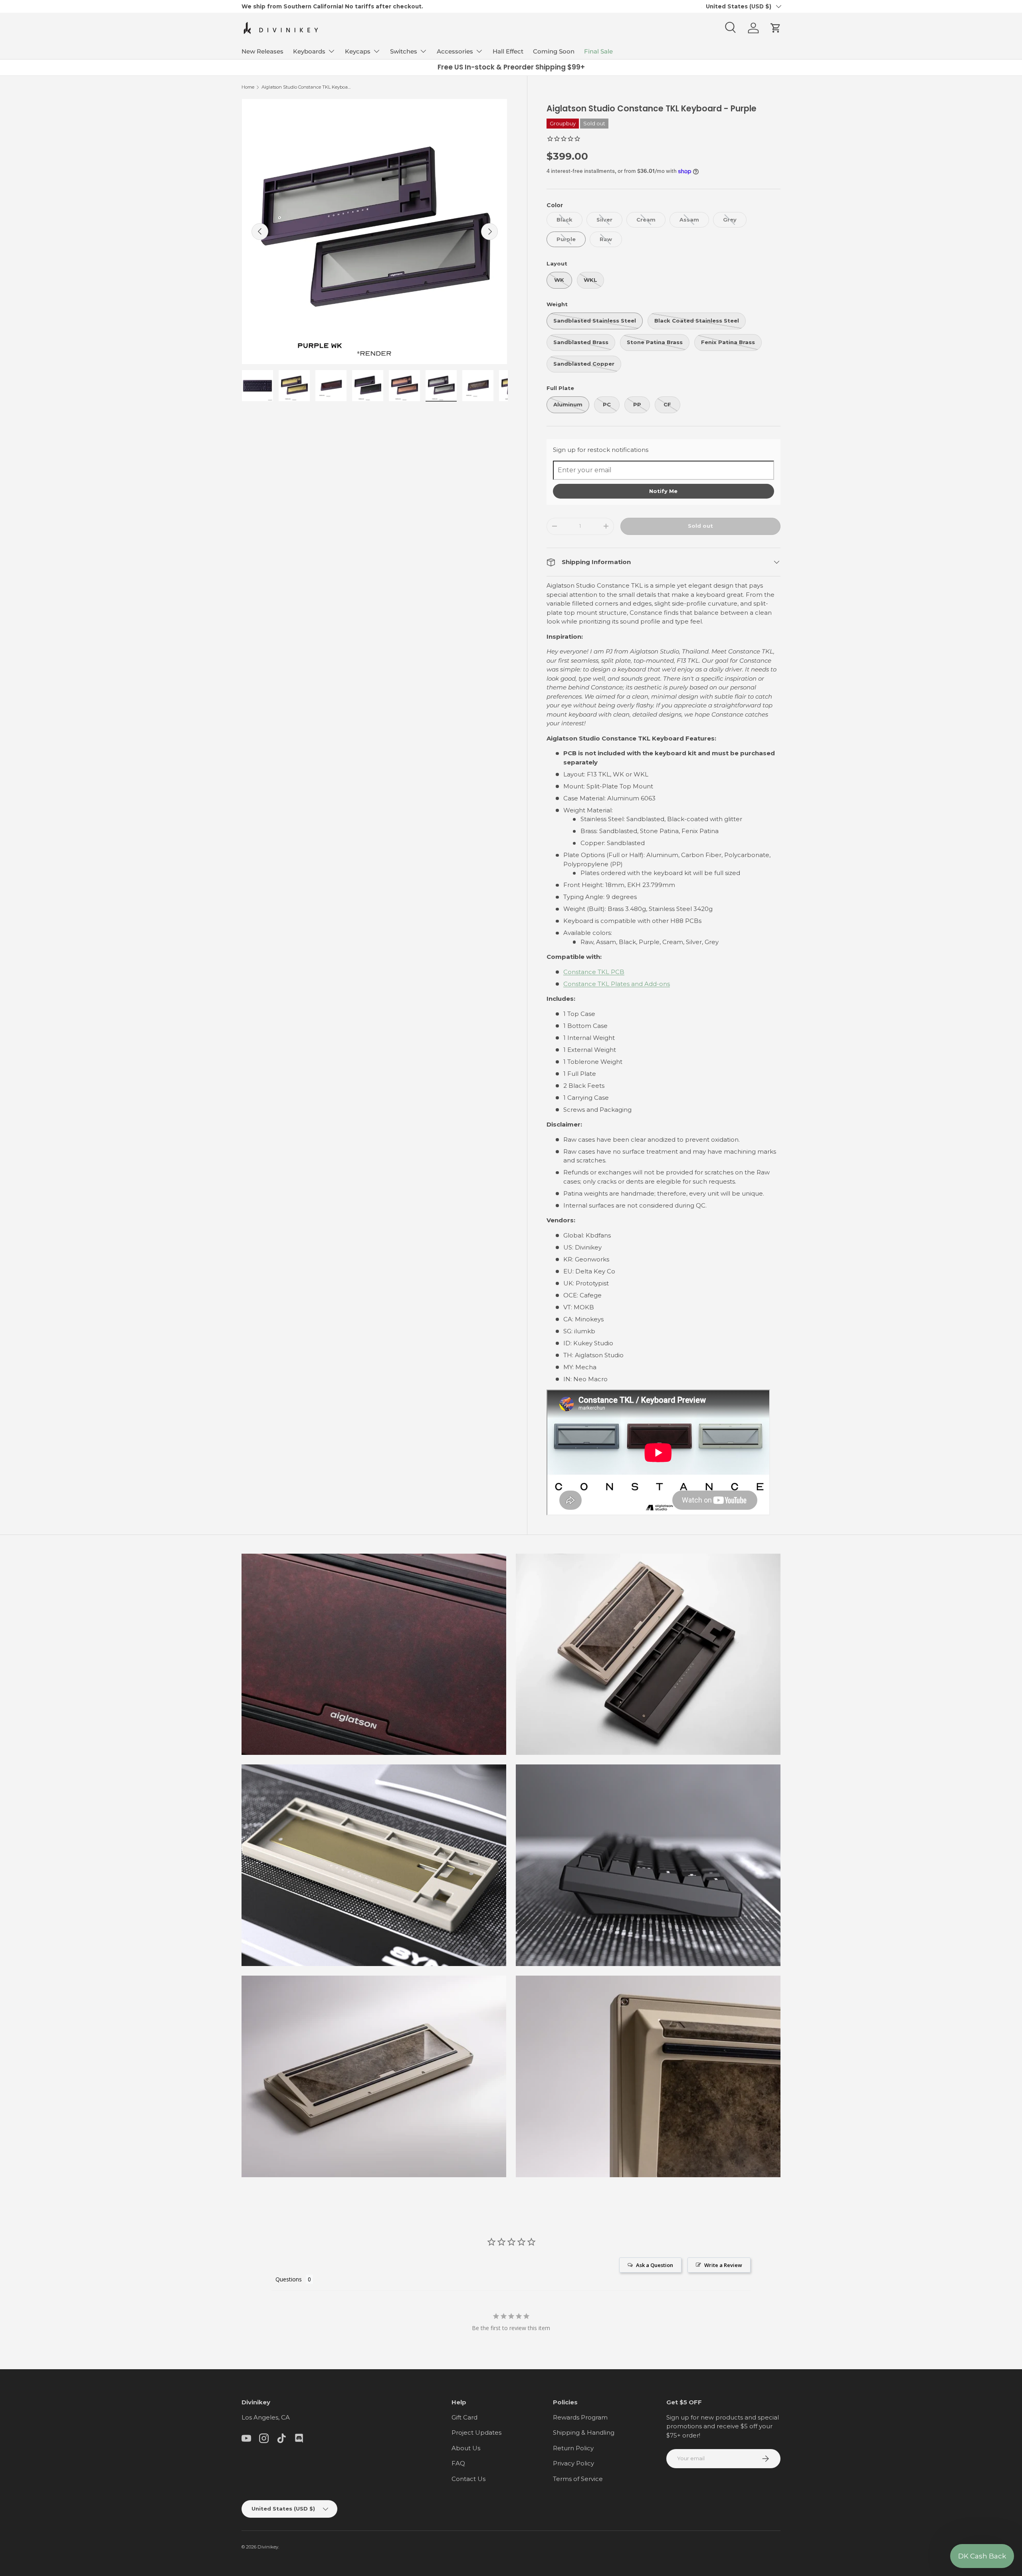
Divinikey (268, 2547)
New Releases (262, 51)
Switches (404, 51)
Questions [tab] (289, 2279)
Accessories (455, 51)
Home (248, 87)
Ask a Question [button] (655, 2265)
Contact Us (468, 2479)
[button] (776, 28)
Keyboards (309, 51)
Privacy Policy (573, 2463)
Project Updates (476, 2432)
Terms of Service (578, 2479)
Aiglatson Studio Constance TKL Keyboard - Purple (306, 87)
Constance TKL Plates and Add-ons (617, 984)
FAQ (458, 2463)
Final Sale (598, 51)
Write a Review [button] (723, 2265)
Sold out (700, 526)
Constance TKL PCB (594, 972)
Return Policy (573, 2448)
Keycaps (358, 51)
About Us (466, 2448)
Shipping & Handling (584, 2432)
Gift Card (464, 2417)
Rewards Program (580, 2417)
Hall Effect (508, 51)
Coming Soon (554, 51)
